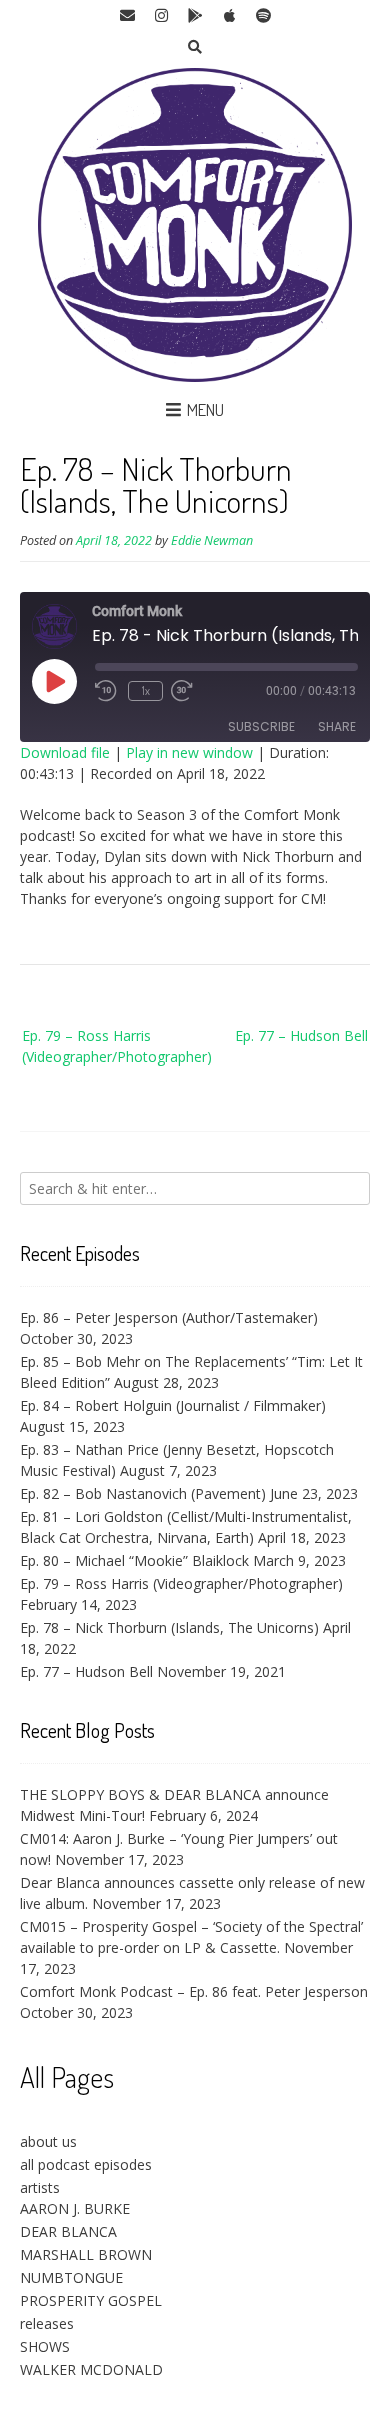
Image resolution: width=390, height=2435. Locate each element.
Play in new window (189, 752)
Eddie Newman (212, 540)
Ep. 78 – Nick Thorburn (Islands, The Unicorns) (169, 1627)
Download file (65, 752)
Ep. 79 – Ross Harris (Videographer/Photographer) (117, 1046)
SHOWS (45, 2346)
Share (337, 726)
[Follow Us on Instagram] (161, 16)
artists (40, 2187)
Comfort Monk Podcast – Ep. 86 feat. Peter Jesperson (194, 1991)
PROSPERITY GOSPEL (91, 2300)
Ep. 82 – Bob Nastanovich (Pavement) (143, 1493)
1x (146, 690)
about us (48, 2141)
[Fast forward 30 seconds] (196, 691)
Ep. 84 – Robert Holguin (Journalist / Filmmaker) (173, 1405)
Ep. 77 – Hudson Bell (301, 1035)
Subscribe (261, 726)
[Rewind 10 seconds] (107, 691)
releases (47, 2323)
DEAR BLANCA (68, 2231)
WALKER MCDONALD (91, 2369)
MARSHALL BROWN (86, 2254)
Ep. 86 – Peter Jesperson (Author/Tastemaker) (169, 1317)
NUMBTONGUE (71, 2277)
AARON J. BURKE (75, 2208)
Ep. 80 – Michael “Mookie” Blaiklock (134, 1560)
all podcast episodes (86, 2164)
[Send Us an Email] (127, 16)
